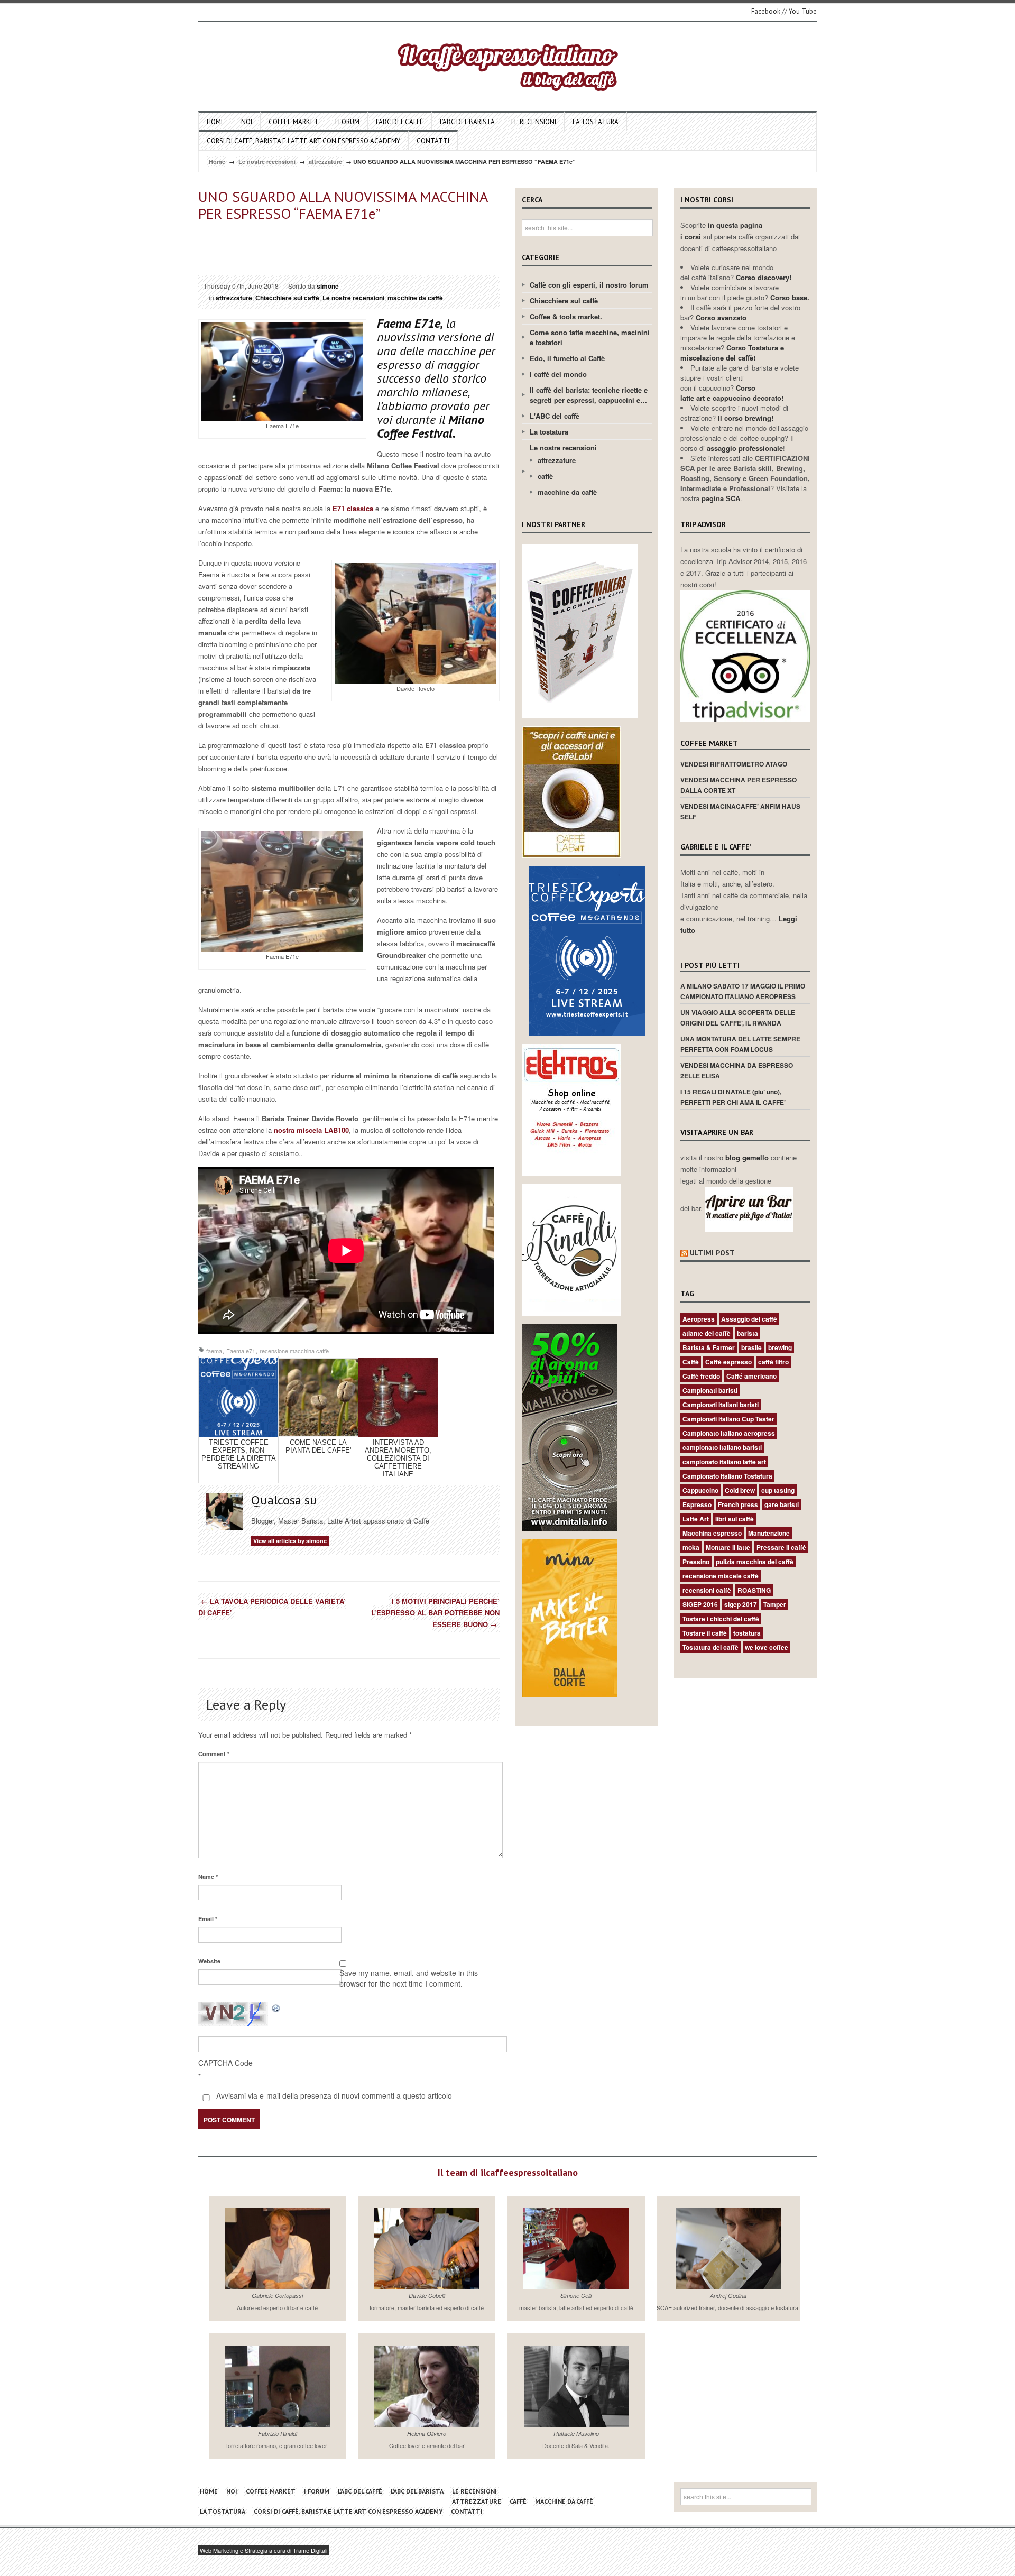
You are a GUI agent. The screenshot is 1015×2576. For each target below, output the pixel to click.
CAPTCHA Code (225, 2063)
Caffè (691, 1362)
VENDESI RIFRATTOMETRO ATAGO (734, 764)
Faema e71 (241, 1351)
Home (216, 122)
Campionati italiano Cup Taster (728, 1419)
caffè (545, 476)
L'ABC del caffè (555, 416)
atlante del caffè (707, 1333)
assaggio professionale (745, 448)
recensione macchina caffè (294, 1351)
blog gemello (748, 1157)
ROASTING (754, 1590)
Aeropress (699, 1319)
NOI (247, 122)
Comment (214, 1754)
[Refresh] (276, 2007)
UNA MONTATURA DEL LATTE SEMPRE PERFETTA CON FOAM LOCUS (740, 1044)
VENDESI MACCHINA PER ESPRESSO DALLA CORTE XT (739, 785)
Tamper (775, 1604)
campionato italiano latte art (724, 1462)
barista (748, 1333)
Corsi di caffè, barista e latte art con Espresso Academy (303, 141)
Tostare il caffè (705, 1633)
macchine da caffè (415, 298)
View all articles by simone (290, 1541)
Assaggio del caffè (749, 1319)
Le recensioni (534, 122)
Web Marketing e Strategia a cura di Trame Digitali (264, 2550)
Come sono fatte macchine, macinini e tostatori (590, 337)
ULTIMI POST (712, 1253)
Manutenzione (769, 1533)
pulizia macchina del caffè (755, 1562)
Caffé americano (751, 1376)
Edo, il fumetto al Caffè (567, 358)
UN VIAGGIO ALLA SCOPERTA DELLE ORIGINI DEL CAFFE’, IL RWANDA (738, 1018)
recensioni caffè (707, 1590)
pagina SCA (721, 498)
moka (691, 1547)
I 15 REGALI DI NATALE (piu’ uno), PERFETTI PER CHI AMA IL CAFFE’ (733, 1097)
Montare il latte (728, 1547)
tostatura (747, 1633)
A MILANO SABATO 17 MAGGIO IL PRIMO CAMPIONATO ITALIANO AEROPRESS (743, 991)
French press (738, 1504)
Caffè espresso (728, 1362)
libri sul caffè (735, 1519)
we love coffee (767, 1647)
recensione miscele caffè (721, 1576)
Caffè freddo (701, 1376)
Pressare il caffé (781, 1547)
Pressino (696, 1562)
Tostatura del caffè (710, 1647)
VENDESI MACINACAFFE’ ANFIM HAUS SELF (740, 811)
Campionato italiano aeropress (729, 1433)
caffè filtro (773, 1362)
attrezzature (325, 161)
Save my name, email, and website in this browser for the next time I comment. (409, 1978)
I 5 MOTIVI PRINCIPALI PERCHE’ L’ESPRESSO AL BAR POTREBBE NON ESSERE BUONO (435, 1613)
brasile (751, 1347)
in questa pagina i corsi (721, 231)
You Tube (803, 11)
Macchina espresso (712, 1533)
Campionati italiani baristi (721, 1405)
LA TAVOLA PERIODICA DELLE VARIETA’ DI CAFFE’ (272, 1607)
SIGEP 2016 (700, 1604)
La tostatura (596, 122)
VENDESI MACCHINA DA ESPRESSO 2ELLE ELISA (737, 1070)
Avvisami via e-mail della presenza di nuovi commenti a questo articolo (333, 2095)
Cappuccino (700, 1490)
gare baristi (782, 1504)
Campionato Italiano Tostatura (727, 1476)
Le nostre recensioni (267, 161)
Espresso (697, 1504)
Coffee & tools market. (566, 316)
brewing (780, 1347)
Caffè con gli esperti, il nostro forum (589, 285)
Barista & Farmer (709, 1347)
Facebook (766, 11)
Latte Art (696, 1519)
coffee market (294, 122)
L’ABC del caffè (400, 122)
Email (208, 1919)
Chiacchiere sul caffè (287, 298)
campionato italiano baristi (722, 1447)
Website (209, 1961)
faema (214, 1351)
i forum (347, 122)
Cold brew (740, 1490)
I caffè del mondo (558, 374)
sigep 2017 (741, 1604)
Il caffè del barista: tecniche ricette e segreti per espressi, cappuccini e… (589, 395)
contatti (433, 141)
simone (328, 286)
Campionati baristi (710, 1390)
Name (208, 1876)
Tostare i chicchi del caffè (721, 1619)
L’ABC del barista (467, 122)
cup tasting (778, 1490)
